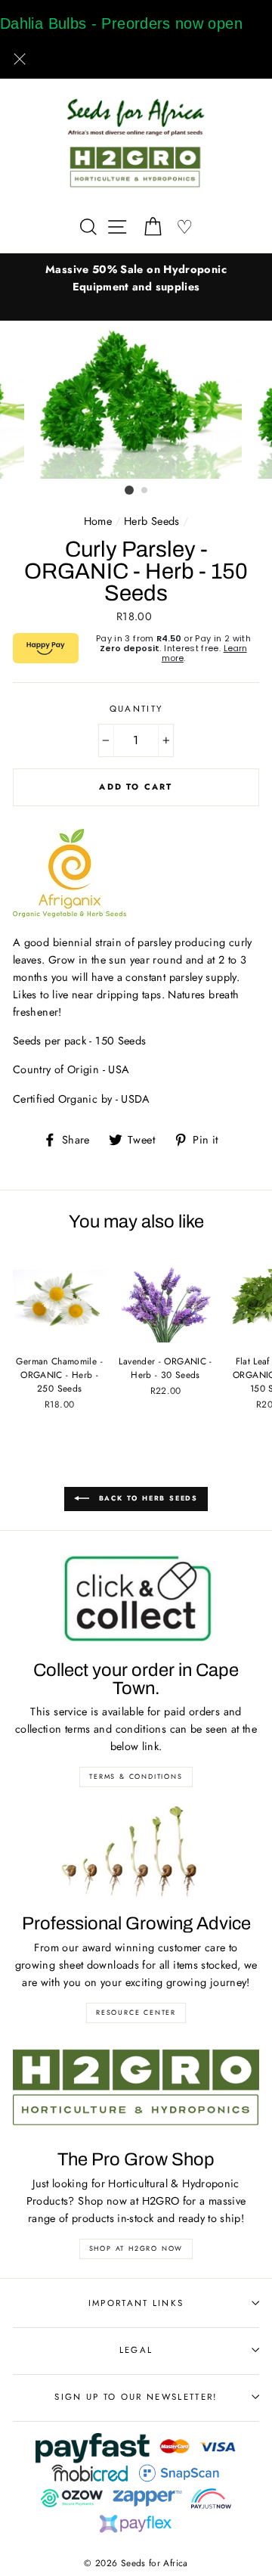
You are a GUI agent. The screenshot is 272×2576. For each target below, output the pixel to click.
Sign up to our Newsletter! (136, 2397)
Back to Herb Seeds (147, 1498)
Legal (136, 2350)
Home (98, 521)
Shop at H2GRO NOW (136, 2248)
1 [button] (129, 490)
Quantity (136, 709)
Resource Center (136, 2012)
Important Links (136, 2303)
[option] (136, 278)
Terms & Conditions (136, 1776)
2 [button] (145, 491)
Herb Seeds (152, 521)
